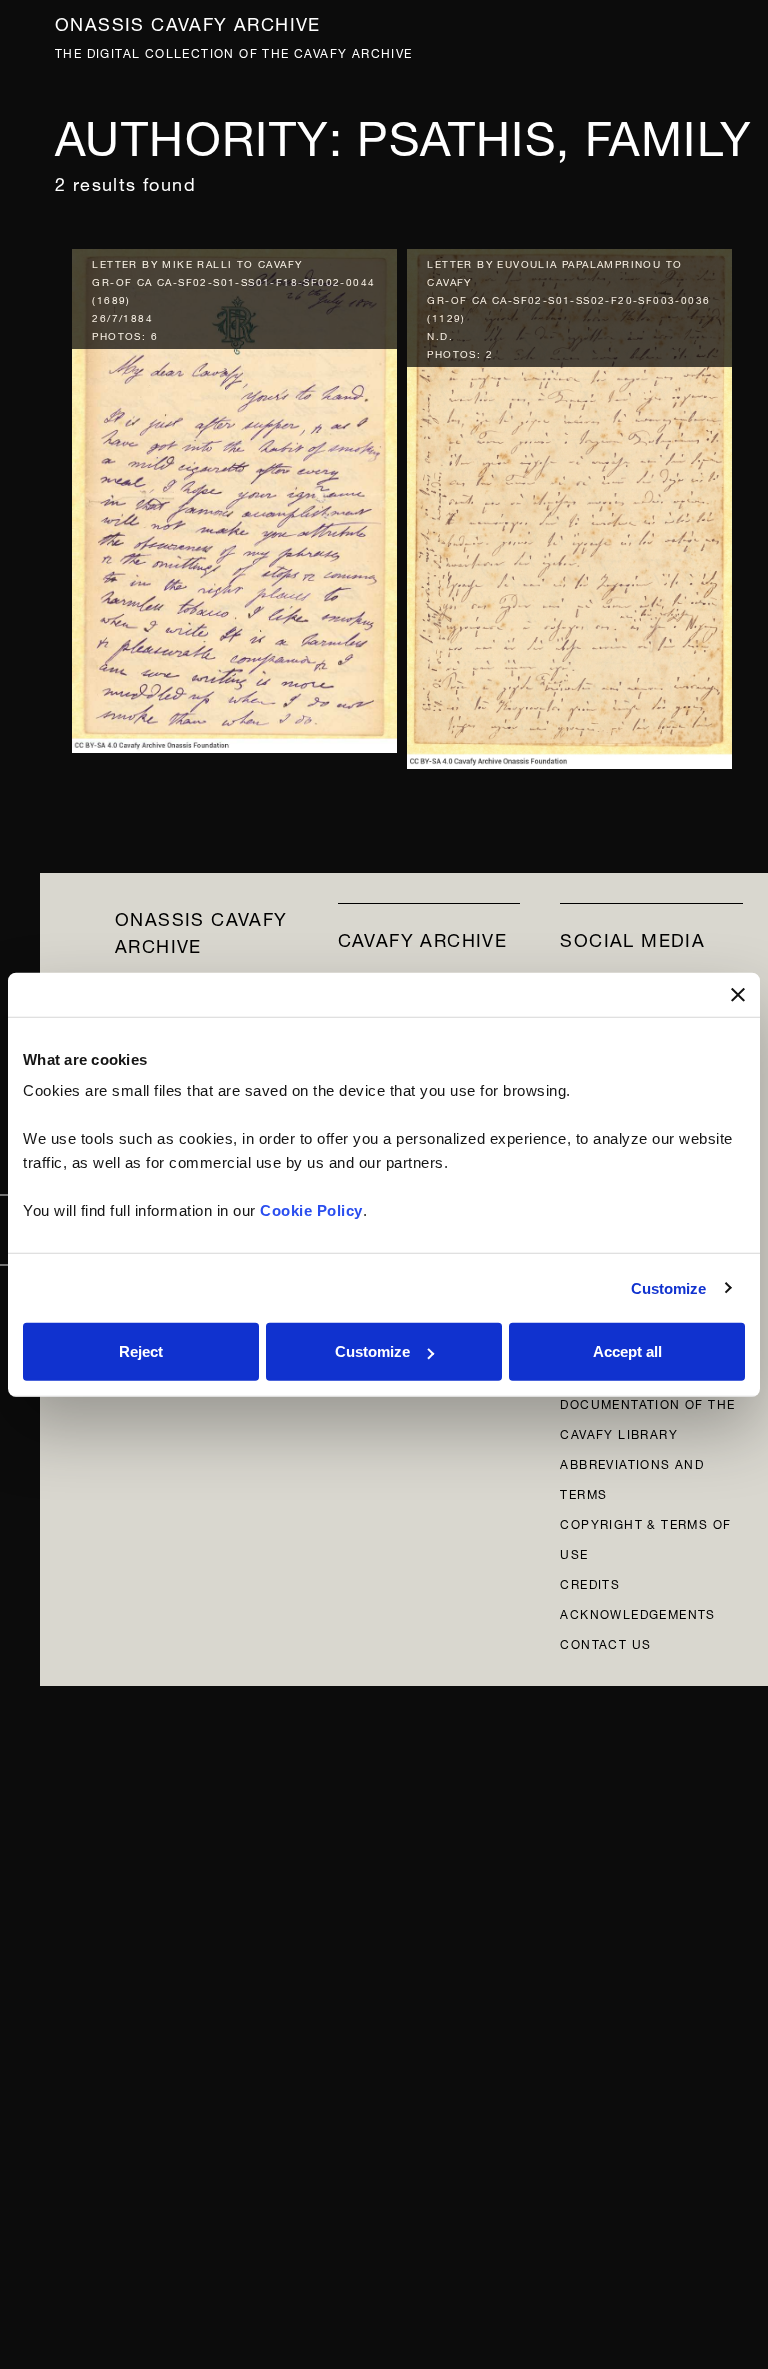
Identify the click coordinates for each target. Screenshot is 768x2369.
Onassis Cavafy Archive (188, 21)
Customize (669, 1287)
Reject (141, 1351)
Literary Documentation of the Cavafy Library (647, 1402)
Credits (590, 1582)
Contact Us (605, 1642)
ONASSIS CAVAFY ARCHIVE (201, 930)
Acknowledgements (637, 1612)
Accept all (627, 1351)
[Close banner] (738, 994)
